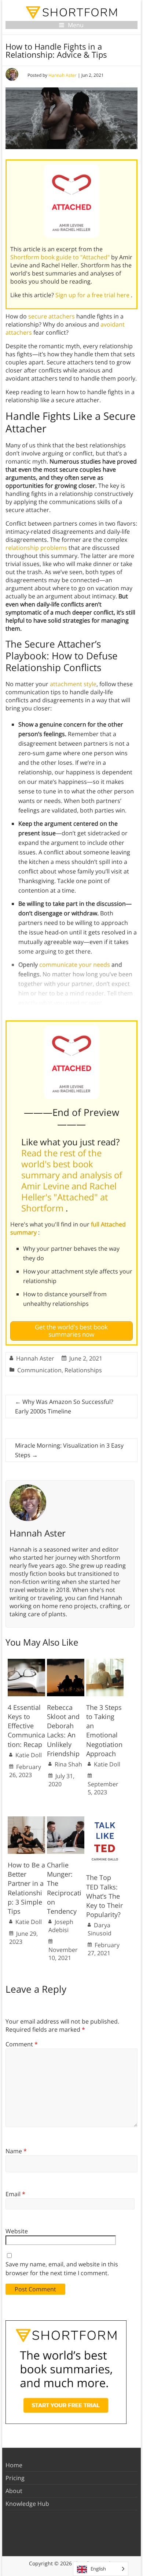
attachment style (73, 684)
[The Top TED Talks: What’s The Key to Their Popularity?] (105, 1820)
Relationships (83, 1370)
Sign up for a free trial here (93, 295)
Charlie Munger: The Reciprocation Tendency (64, 1888)
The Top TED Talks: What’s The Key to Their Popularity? (104, 1896)
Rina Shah (68, 1764)
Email (15, 2194)
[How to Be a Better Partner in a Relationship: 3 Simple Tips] (26, 1820)
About (14, 2491)
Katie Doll (29, 1755)
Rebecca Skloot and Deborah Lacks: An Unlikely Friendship (63, 1730)
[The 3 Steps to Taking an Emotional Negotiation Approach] (105, 1662)
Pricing (15, 2478)
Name (16, 2151)
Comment (22, 2044)
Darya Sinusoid (100, 1929)
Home (14, 2465)
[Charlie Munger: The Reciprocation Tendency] (66, 1820)
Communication (39, 1370)
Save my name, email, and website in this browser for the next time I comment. (62, 2269)
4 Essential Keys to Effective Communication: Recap (26, 1726)
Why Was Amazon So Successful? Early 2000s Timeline (64, 1406)
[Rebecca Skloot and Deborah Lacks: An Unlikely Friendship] (66, 1662)
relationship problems (36, 548)
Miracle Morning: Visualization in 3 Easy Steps (69, 1450)
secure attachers (52, 316)
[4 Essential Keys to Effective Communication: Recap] (26, 1662)
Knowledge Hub (27, 2504)
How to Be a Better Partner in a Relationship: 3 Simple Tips (26, 1888)
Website (17, 2231)
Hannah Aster (63, 75)
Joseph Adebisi (61, 1926)
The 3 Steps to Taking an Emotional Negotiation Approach (104, 1730)
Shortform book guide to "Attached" (61, 257)
